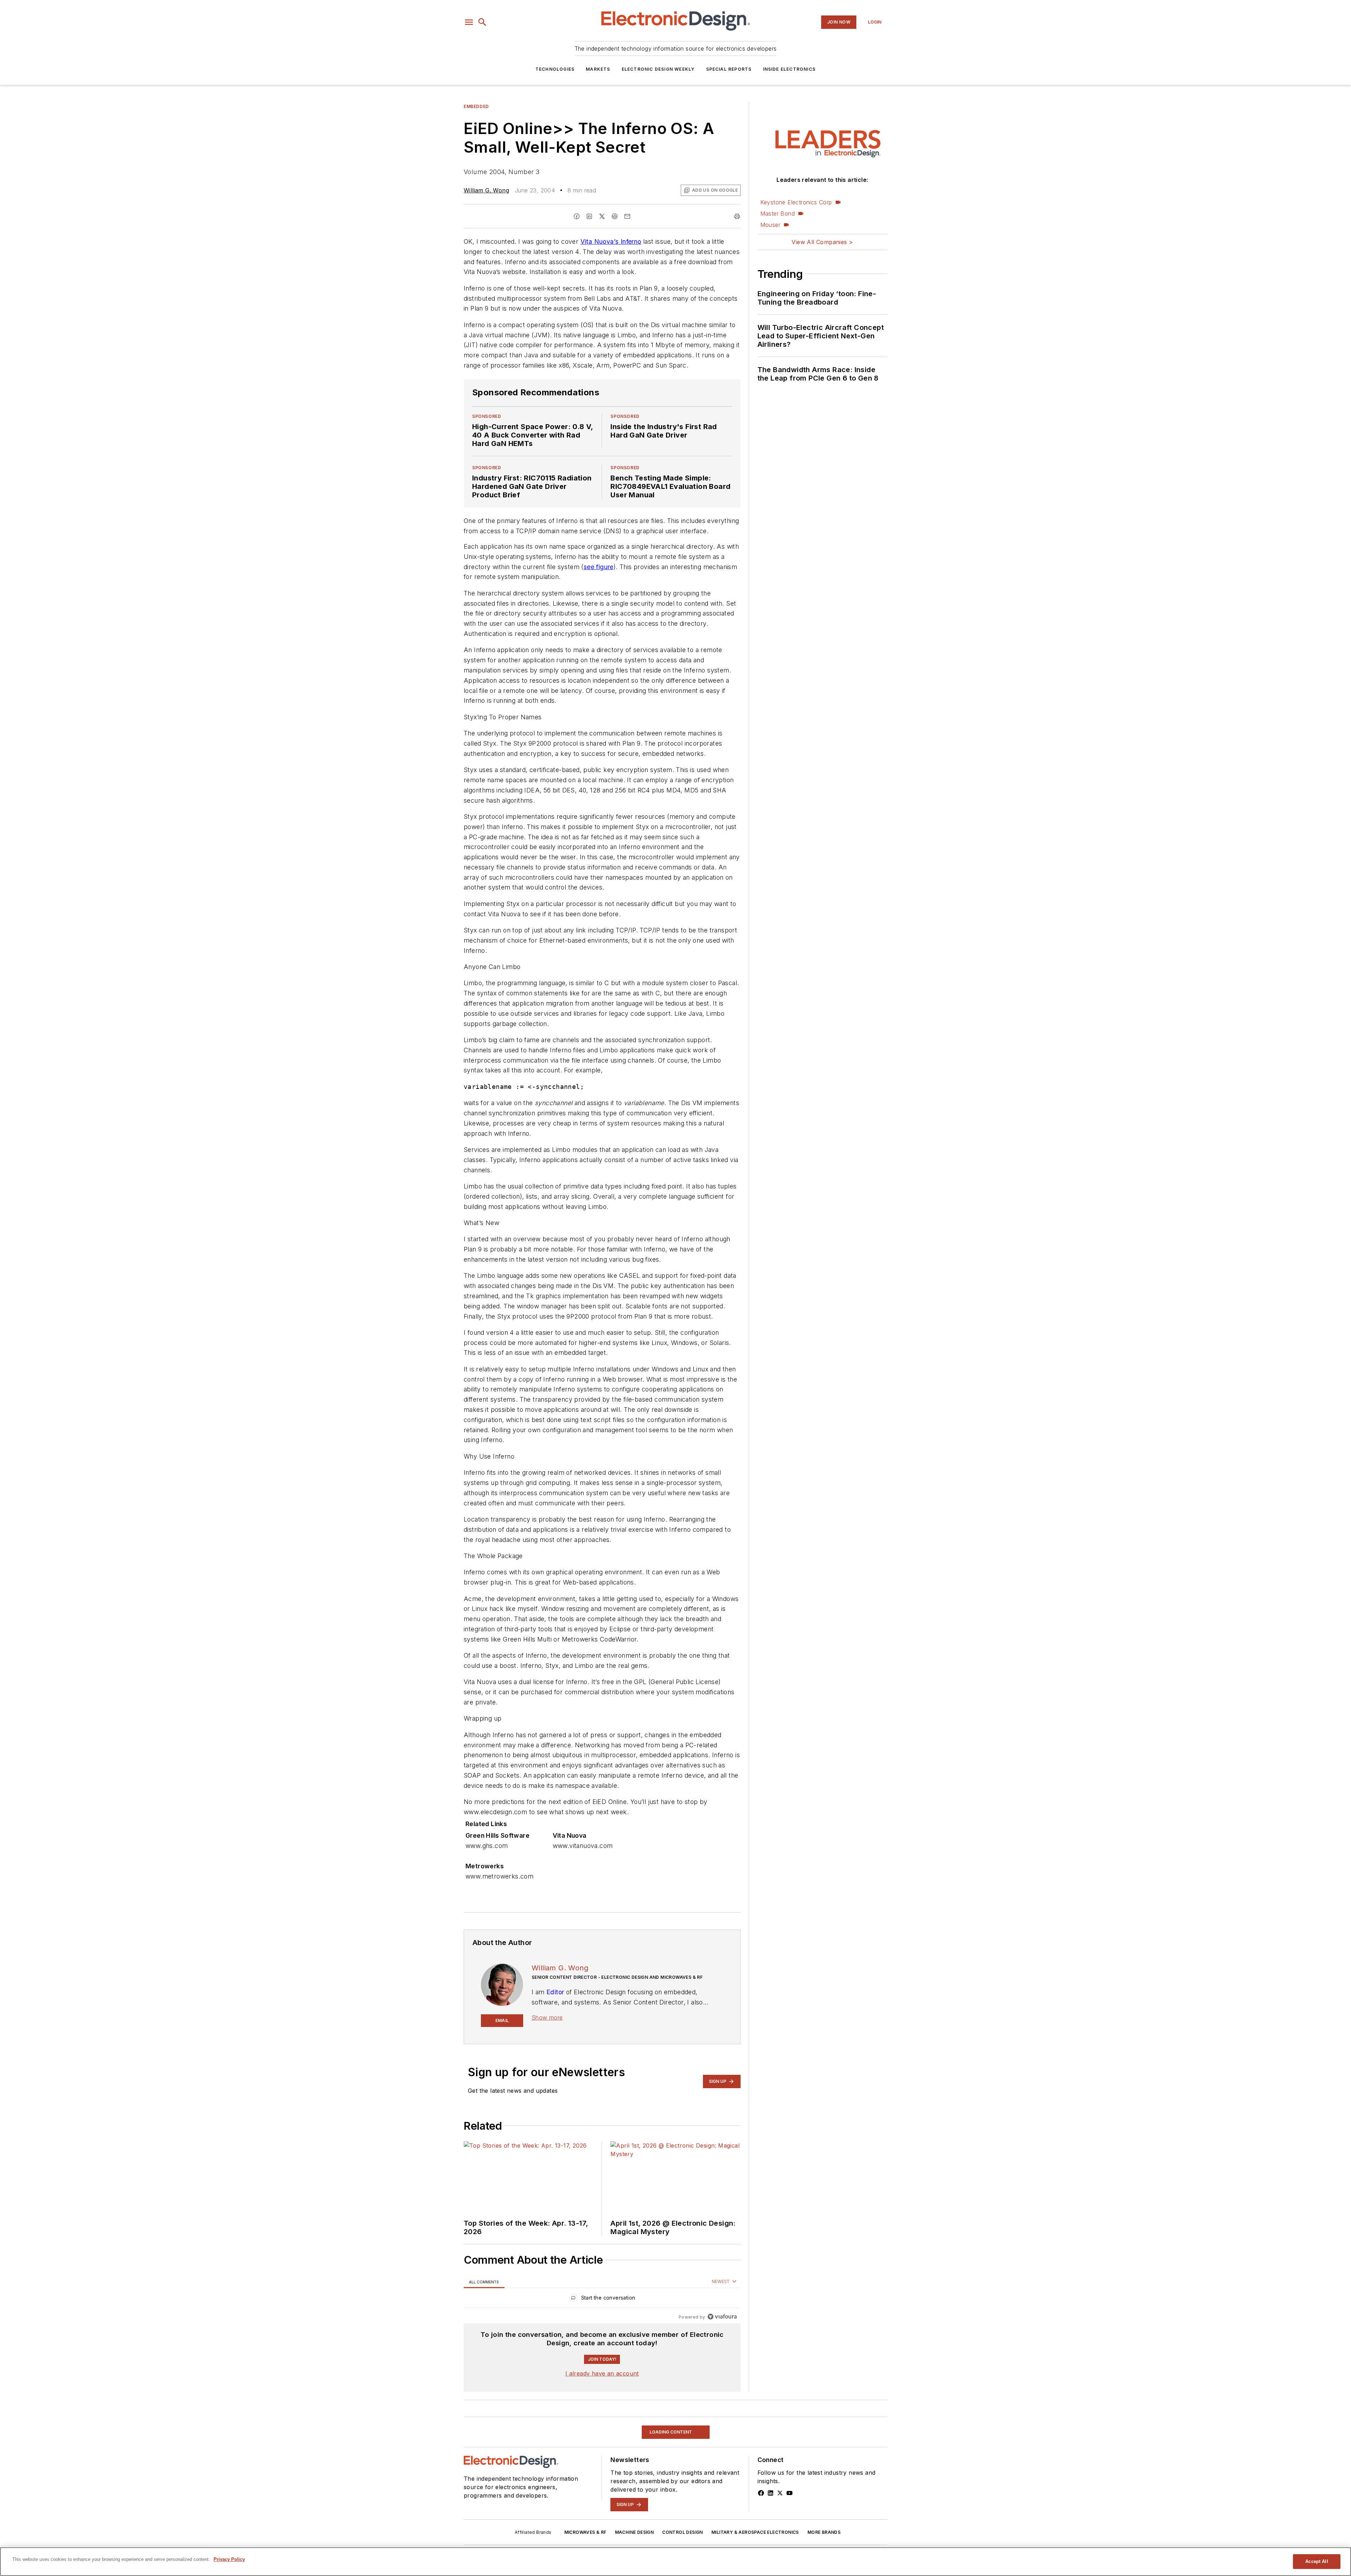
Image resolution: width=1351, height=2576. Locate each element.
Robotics (476, 2422)
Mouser (770, 225)
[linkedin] (589, 216)
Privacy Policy (229, 2559)
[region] (602, 2299)
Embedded (476, 106)
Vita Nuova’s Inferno (611, 241)
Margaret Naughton (541, 2521)
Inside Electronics (789, 69)
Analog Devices (629, 2521)
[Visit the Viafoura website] (722, 2317)
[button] (469, 22)
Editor (555, 1992)
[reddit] (615, 216)
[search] (482, 22)
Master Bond (778, 213)
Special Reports (729, 69)
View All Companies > (822, 242)
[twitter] (602, 216)
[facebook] (577, 216)
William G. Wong (486, 190)
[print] (737, 216)
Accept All (1317, 2561)
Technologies (555, 69)
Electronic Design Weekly (658, 69)
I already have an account (602, 2373)
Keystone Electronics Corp (796, 202)
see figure (599, 567)
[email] (627, 216)
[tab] (484, 2282)
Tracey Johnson (487, 2521)
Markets (598, 69)
